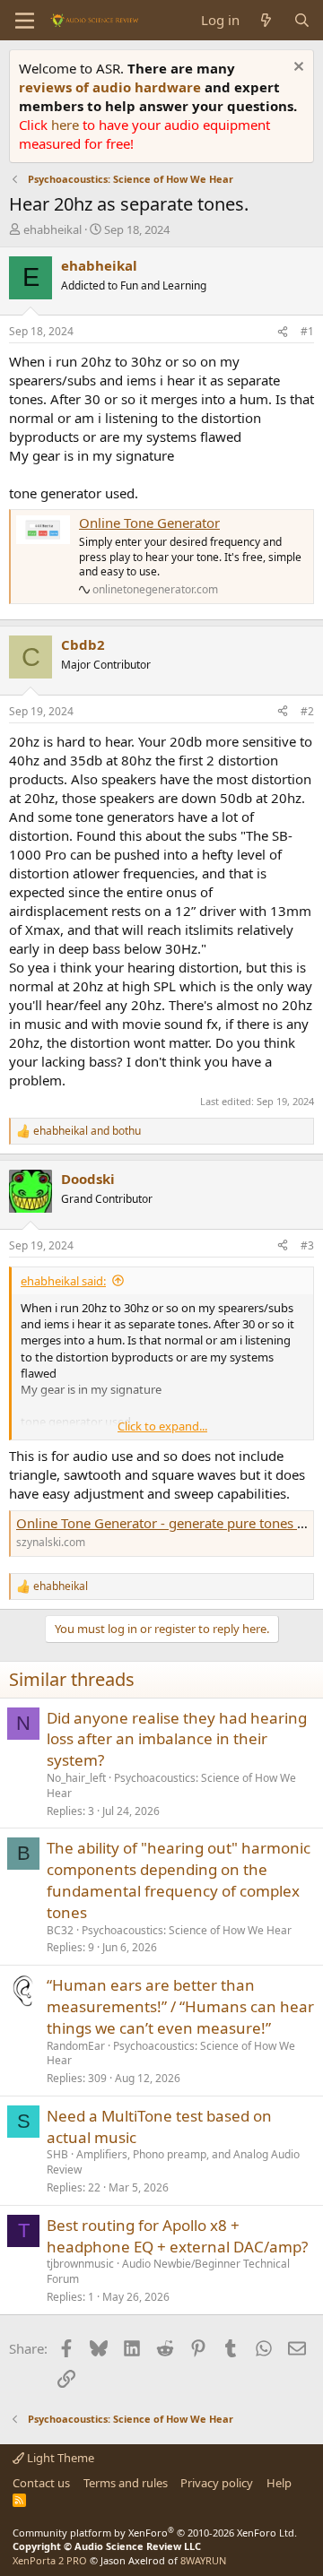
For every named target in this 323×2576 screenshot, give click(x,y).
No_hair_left (76, 1778)
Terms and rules (126, 2483)
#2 (307, 711)
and (87, 1131)
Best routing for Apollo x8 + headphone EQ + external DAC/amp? (177, 2236)
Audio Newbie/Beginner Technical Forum (168, 2271)
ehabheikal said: (63, 1281)
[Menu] (25, 21)
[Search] (302, 20)
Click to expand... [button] (162, 1426)
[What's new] (266, 20)
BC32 (60, 1930)
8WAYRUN (203, 2560)
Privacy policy (217, 2483)
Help (279, 2483)
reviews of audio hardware (112, 87)
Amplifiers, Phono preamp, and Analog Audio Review (173, 2162)
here (67, 125)
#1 (307, 331)
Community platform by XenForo (155, 2533)
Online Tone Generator (149, 523)
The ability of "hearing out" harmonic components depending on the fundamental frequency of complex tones (179, 1880)
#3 (307, 1245)
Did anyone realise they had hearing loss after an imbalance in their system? (177, 1739)
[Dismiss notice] (297, 69)
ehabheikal (52, 229)
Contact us (41, 2483)
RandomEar (76, 2046)
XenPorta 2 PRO (50, 2560)
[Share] (283, 332)
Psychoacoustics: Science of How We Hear (171, 1785)
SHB (57, 2154)
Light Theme (59, 2458)
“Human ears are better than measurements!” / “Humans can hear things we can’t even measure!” (180, 2006)
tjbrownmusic (80, 2264)
